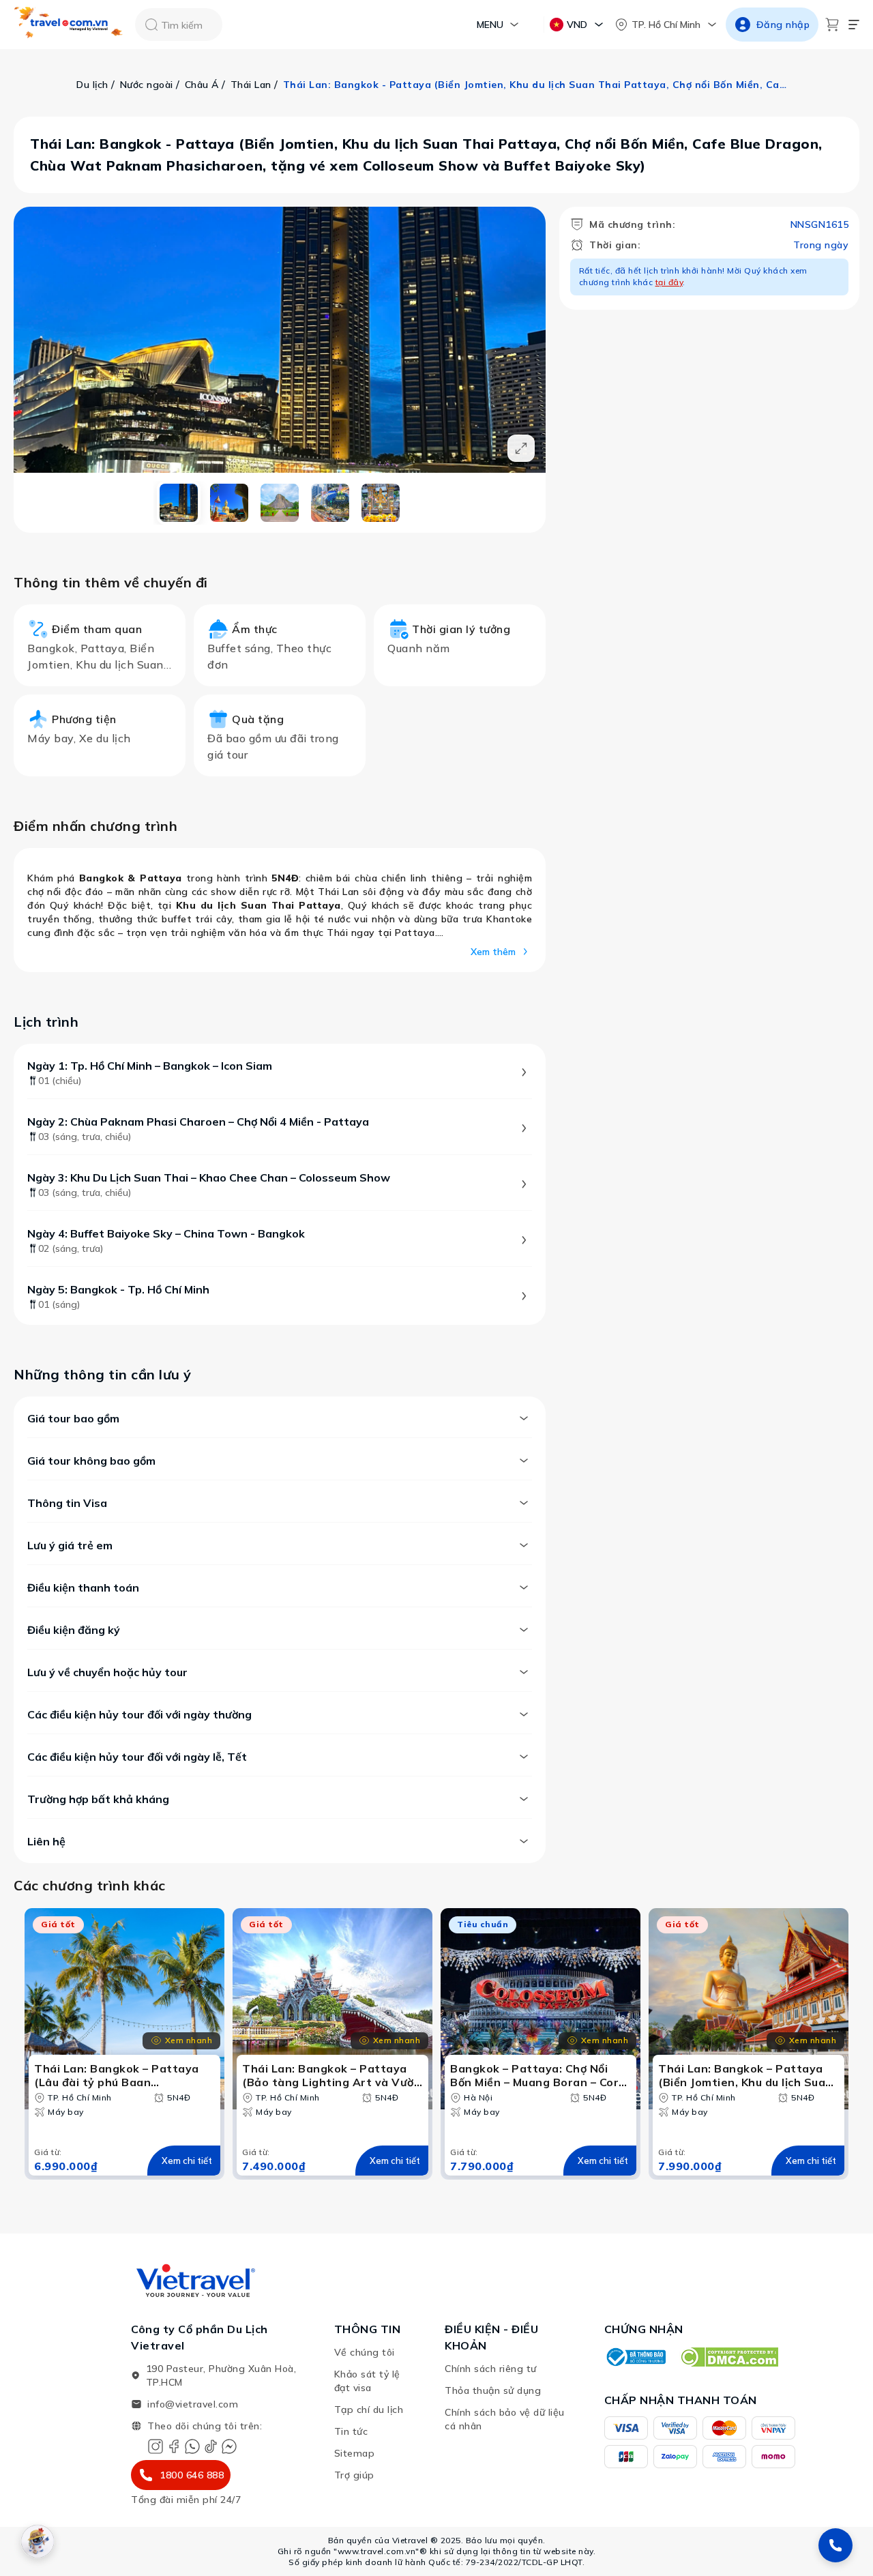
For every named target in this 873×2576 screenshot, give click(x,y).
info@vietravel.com (193, 2404)
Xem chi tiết (187, 2161)
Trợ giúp (354, 2475)
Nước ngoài (147, 85)
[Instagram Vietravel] (156, 2446)
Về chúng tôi (365, 2352)
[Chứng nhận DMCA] (729, 2357)
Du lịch (92, 85)
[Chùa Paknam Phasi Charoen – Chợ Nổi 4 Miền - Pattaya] (229, 503)
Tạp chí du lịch (369, 2410)
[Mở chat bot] (38, 2541)
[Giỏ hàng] (832, 25)
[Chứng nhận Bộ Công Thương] (635, 2357)
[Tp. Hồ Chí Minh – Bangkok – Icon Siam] (179, 503)
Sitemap (355, 2453)
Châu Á (202, 85)
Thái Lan (251, 85)
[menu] (854, 25)
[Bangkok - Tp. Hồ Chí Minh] (381, 503)
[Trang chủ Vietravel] (69, 25)
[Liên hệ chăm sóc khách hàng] (835, 2545)
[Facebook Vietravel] (174, 2446)
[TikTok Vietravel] (211, 2446)
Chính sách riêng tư (491, 2369)
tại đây (669, 282)
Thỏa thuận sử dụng (493, 2390)
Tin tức (351, 2431)
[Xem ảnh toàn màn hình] (521, 448)
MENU (490, 25)
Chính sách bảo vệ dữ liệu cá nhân (505, 2419)
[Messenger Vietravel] (229, 2446)
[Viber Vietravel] (192, 2446)
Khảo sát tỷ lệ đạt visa (367, 2381)
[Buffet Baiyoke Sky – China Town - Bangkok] (330, 503)
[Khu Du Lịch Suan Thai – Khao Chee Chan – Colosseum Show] (280, 503)
